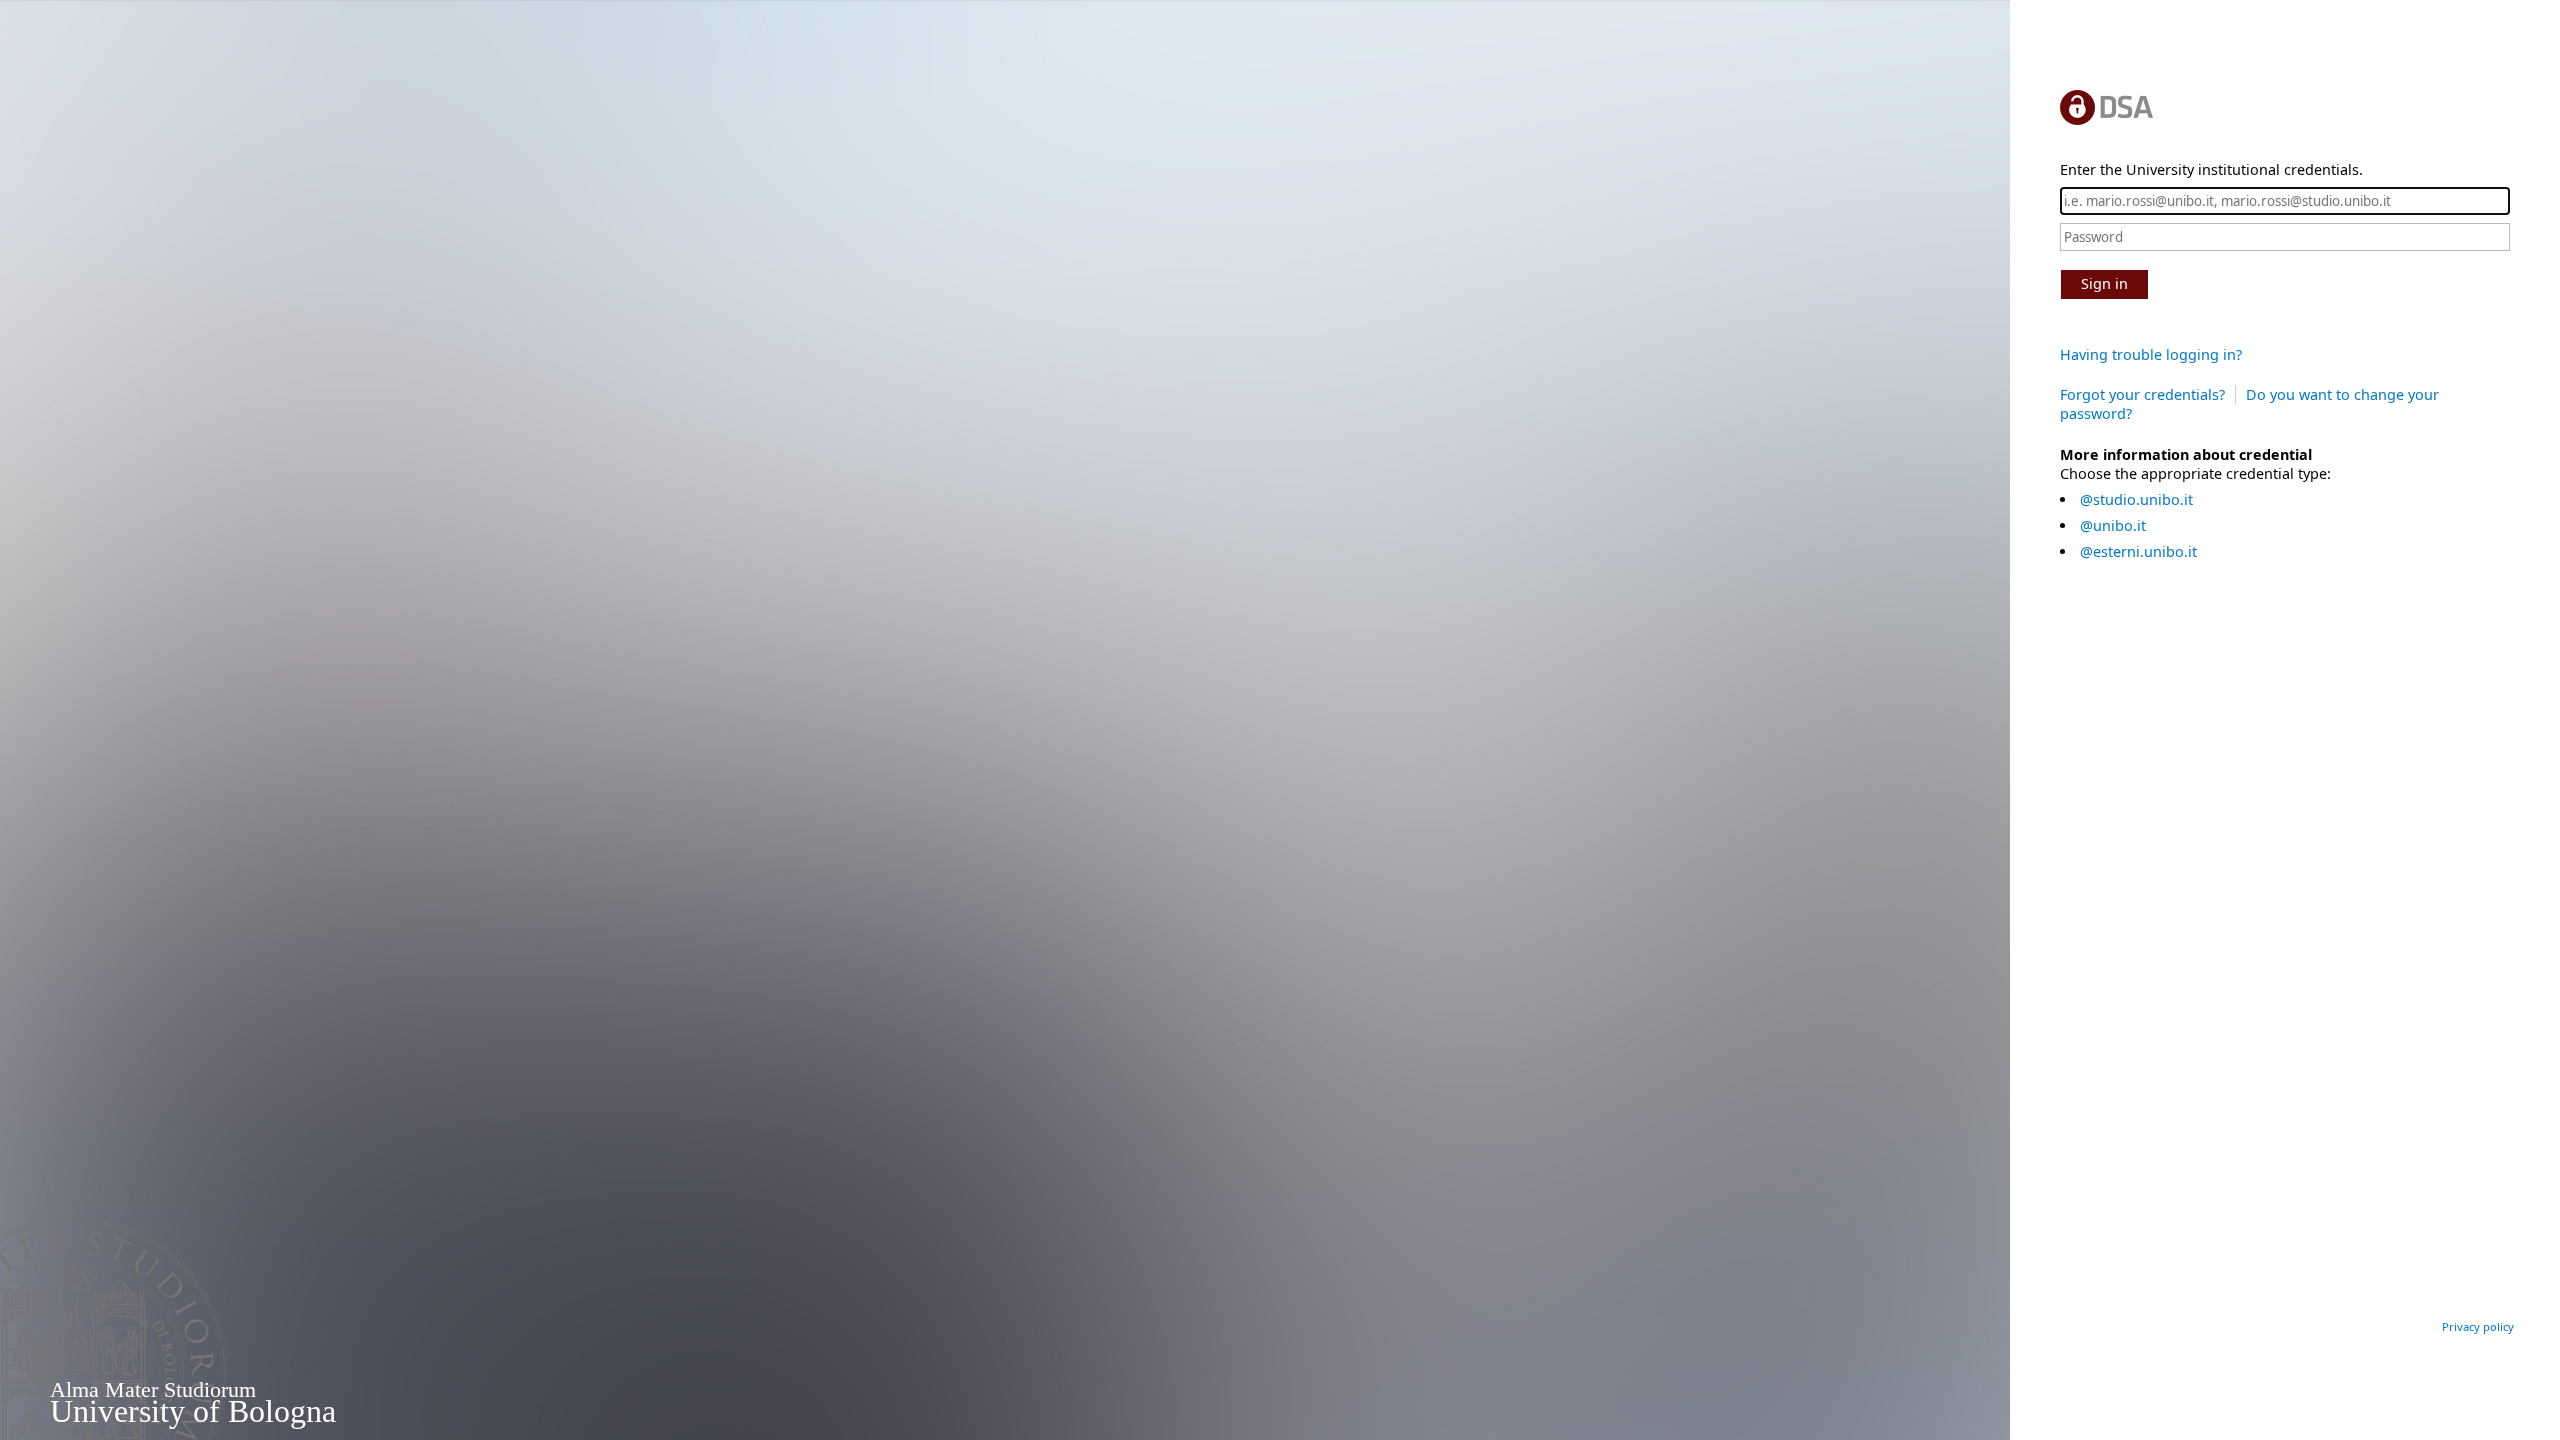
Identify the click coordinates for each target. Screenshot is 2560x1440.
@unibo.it (2113, 525)
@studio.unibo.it (2136, 499)
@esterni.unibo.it (2138, 551)
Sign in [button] (2104, 283)
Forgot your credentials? (2142, 394)
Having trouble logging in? (2151, 354)
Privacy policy (2478, 1326)
